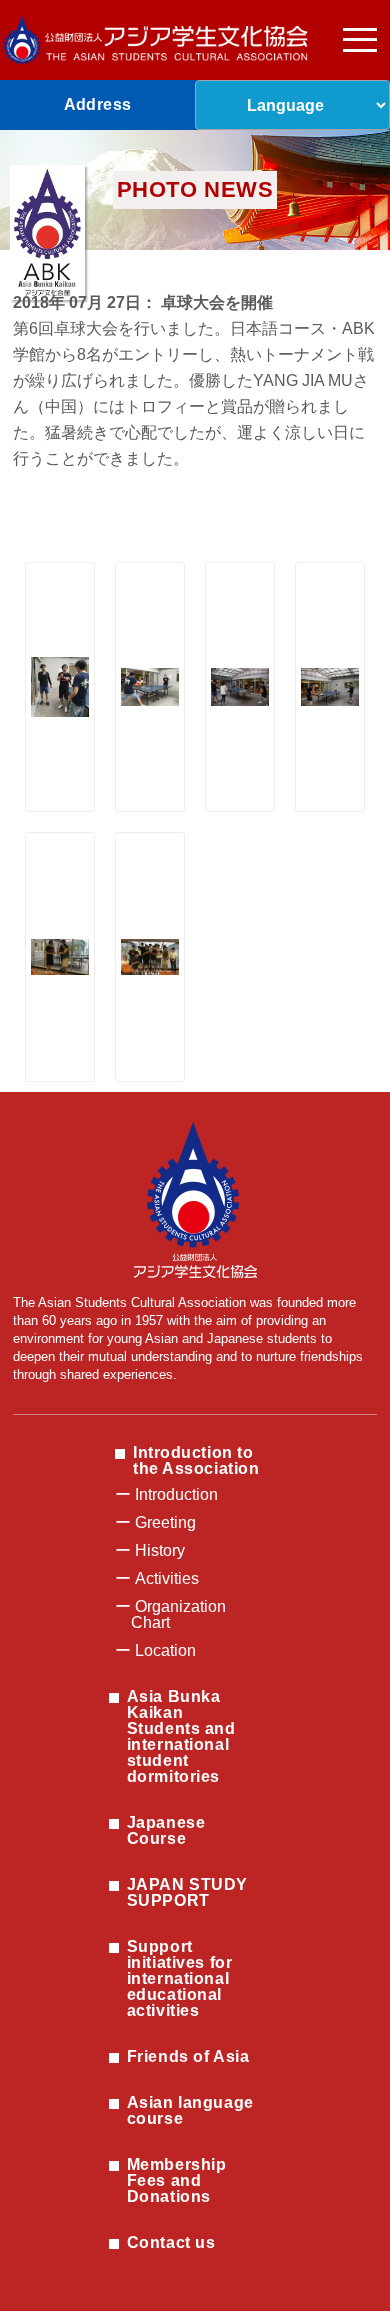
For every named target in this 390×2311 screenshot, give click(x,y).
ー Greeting (155, 1522)
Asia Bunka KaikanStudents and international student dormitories (181, 1736)
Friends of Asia (188, 2056)
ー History (150, 1550)
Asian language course (190, 2110)
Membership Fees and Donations (177, 2180)
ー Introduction (166, 1494)
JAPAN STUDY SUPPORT (187, 1892)
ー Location (155, 1650)
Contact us (171, 2242)
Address (98, 104)
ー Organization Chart (170, 1614)
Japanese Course (166, 1830)
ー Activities (157, 1578)
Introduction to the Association (196, 1460)
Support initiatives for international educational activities (179, 1978)
